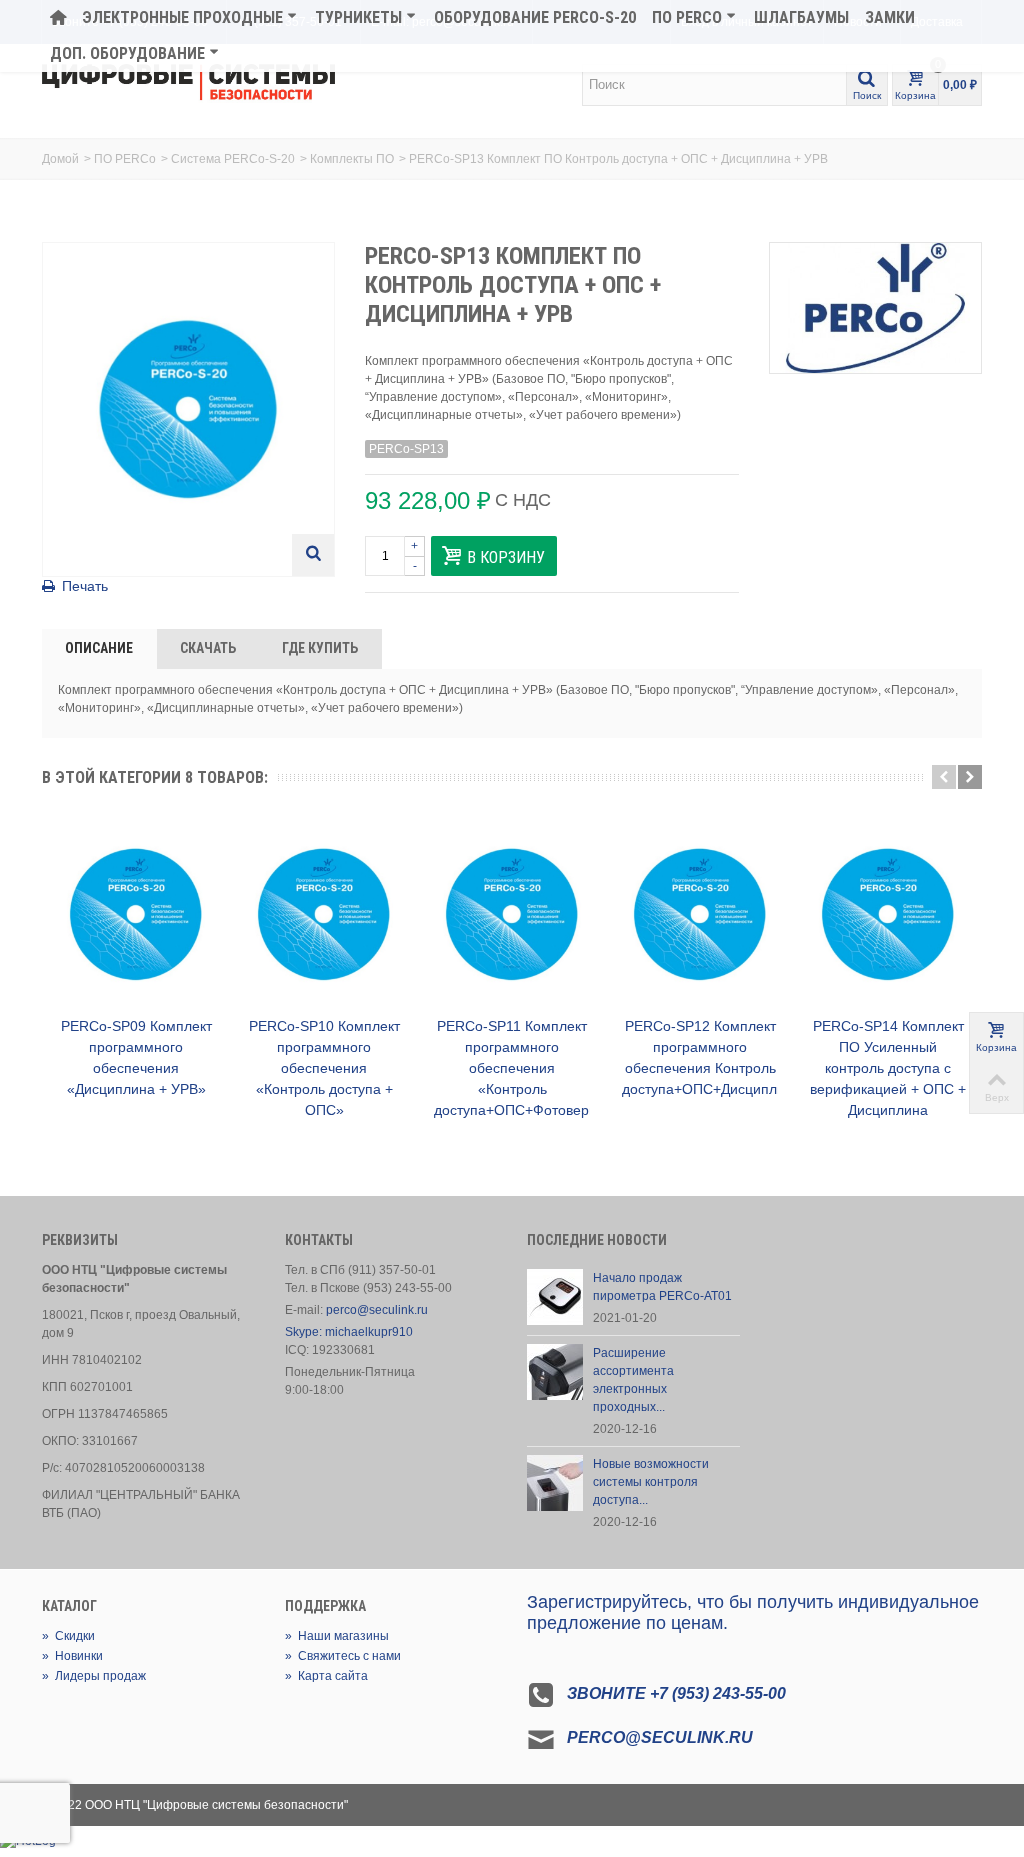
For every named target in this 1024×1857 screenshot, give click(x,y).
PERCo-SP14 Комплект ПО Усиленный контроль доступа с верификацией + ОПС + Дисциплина (888, 1068)
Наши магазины (337, 1636)
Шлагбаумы (801, 17)
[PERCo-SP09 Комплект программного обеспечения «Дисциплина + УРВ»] (136, 914)
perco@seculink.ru (377, 1310)
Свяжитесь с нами (343, 1656)
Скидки (68, 1636)
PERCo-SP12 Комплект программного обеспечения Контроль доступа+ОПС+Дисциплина (700, 1057)
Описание (99, 648)
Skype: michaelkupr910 (349, 1332)
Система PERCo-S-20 (233, 159)
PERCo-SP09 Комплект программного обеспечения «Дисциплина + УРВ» (136, 1057)
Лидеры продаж (94, 1676)
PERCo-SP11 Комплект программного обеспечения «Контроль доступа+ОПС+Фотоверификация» (512, 1068)
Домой (60, 159)
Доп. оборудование (127, 53)
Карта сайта (326, 1676)
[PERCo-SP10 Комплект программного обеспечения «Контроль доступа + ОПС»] (324, 914)
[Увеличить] (313, 555)
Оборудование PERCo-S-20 (535, 17)
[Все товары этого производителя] (875, 308)
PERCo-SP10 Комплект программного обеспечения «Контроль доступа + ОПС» (324, 1068)
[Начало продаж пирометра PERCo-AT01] (555, 1296)
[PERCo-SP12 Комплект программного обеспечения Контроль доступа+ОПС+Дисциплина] (700, 914)
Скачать (208, 648)
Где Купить (320, 648)
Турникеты (358, 17)
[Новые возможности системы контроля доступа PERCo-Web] (555, 1482)
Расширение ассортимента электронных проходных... (633, 1380)
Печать (85, 586)
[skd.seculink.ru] (188, 83)
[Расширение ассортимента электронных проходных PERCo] (555, 1371)
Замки (890, 17)
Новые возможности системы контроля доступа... (651, 1482)
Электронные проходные (182, 17)
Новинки (72, 1656)
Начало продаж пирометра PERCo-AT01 (662, 1287)
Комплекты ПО (352, 159)
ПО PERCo (687, 17)
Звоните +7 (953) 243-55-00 (676, 1693)
